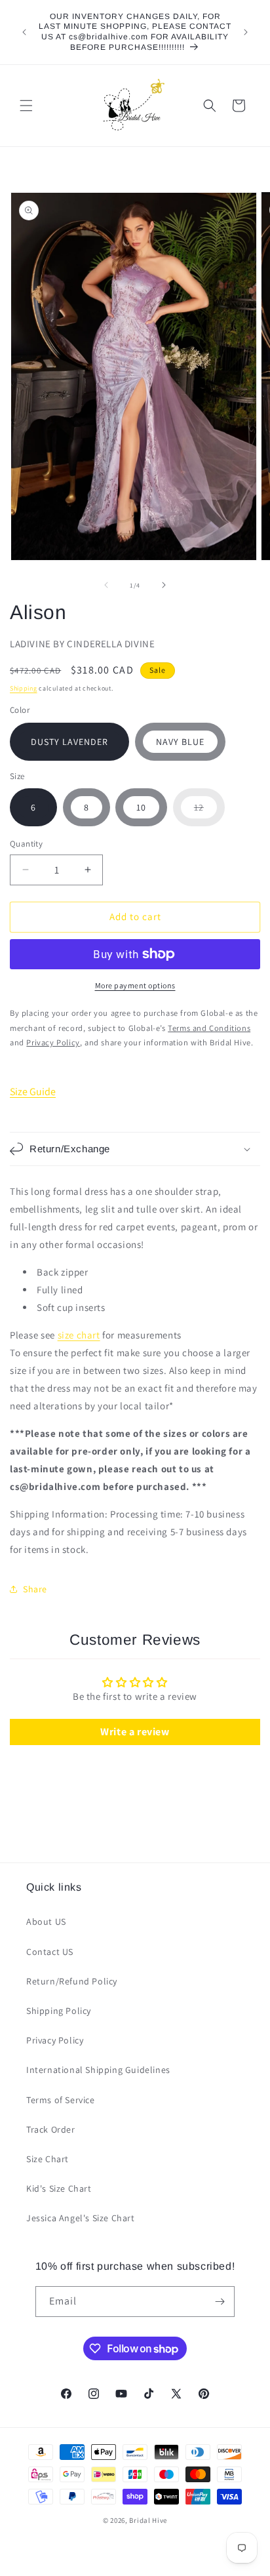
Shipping (24, 688)
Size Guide (33, 1092)
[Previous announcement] (24, 32)
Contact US (50, 1952)
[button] (26, 106)
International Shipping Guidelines (98, 2070)
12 (209, 814)
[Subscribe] (220, 2302)
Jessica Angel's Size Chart (81, 2218)
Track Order (51, 2129)
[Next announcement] (246, 32)
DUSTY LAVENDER (69, 742)
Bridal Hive (148, 2520)
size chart (79, 1335)
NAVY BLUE (180, 742)
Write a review (135, 1732)
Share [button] (35, 1589)
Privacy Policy (55, 2040)
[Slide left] (106, 585)
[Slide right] (164, 585)
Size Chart (48, 2159)
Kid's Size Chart (59, 2188)
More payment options (135, 985)
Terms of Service (61, 2100)
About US (46, 1922)
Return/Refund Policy (72, 1981)
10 (141, 807)
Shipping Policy (59, 2011)
